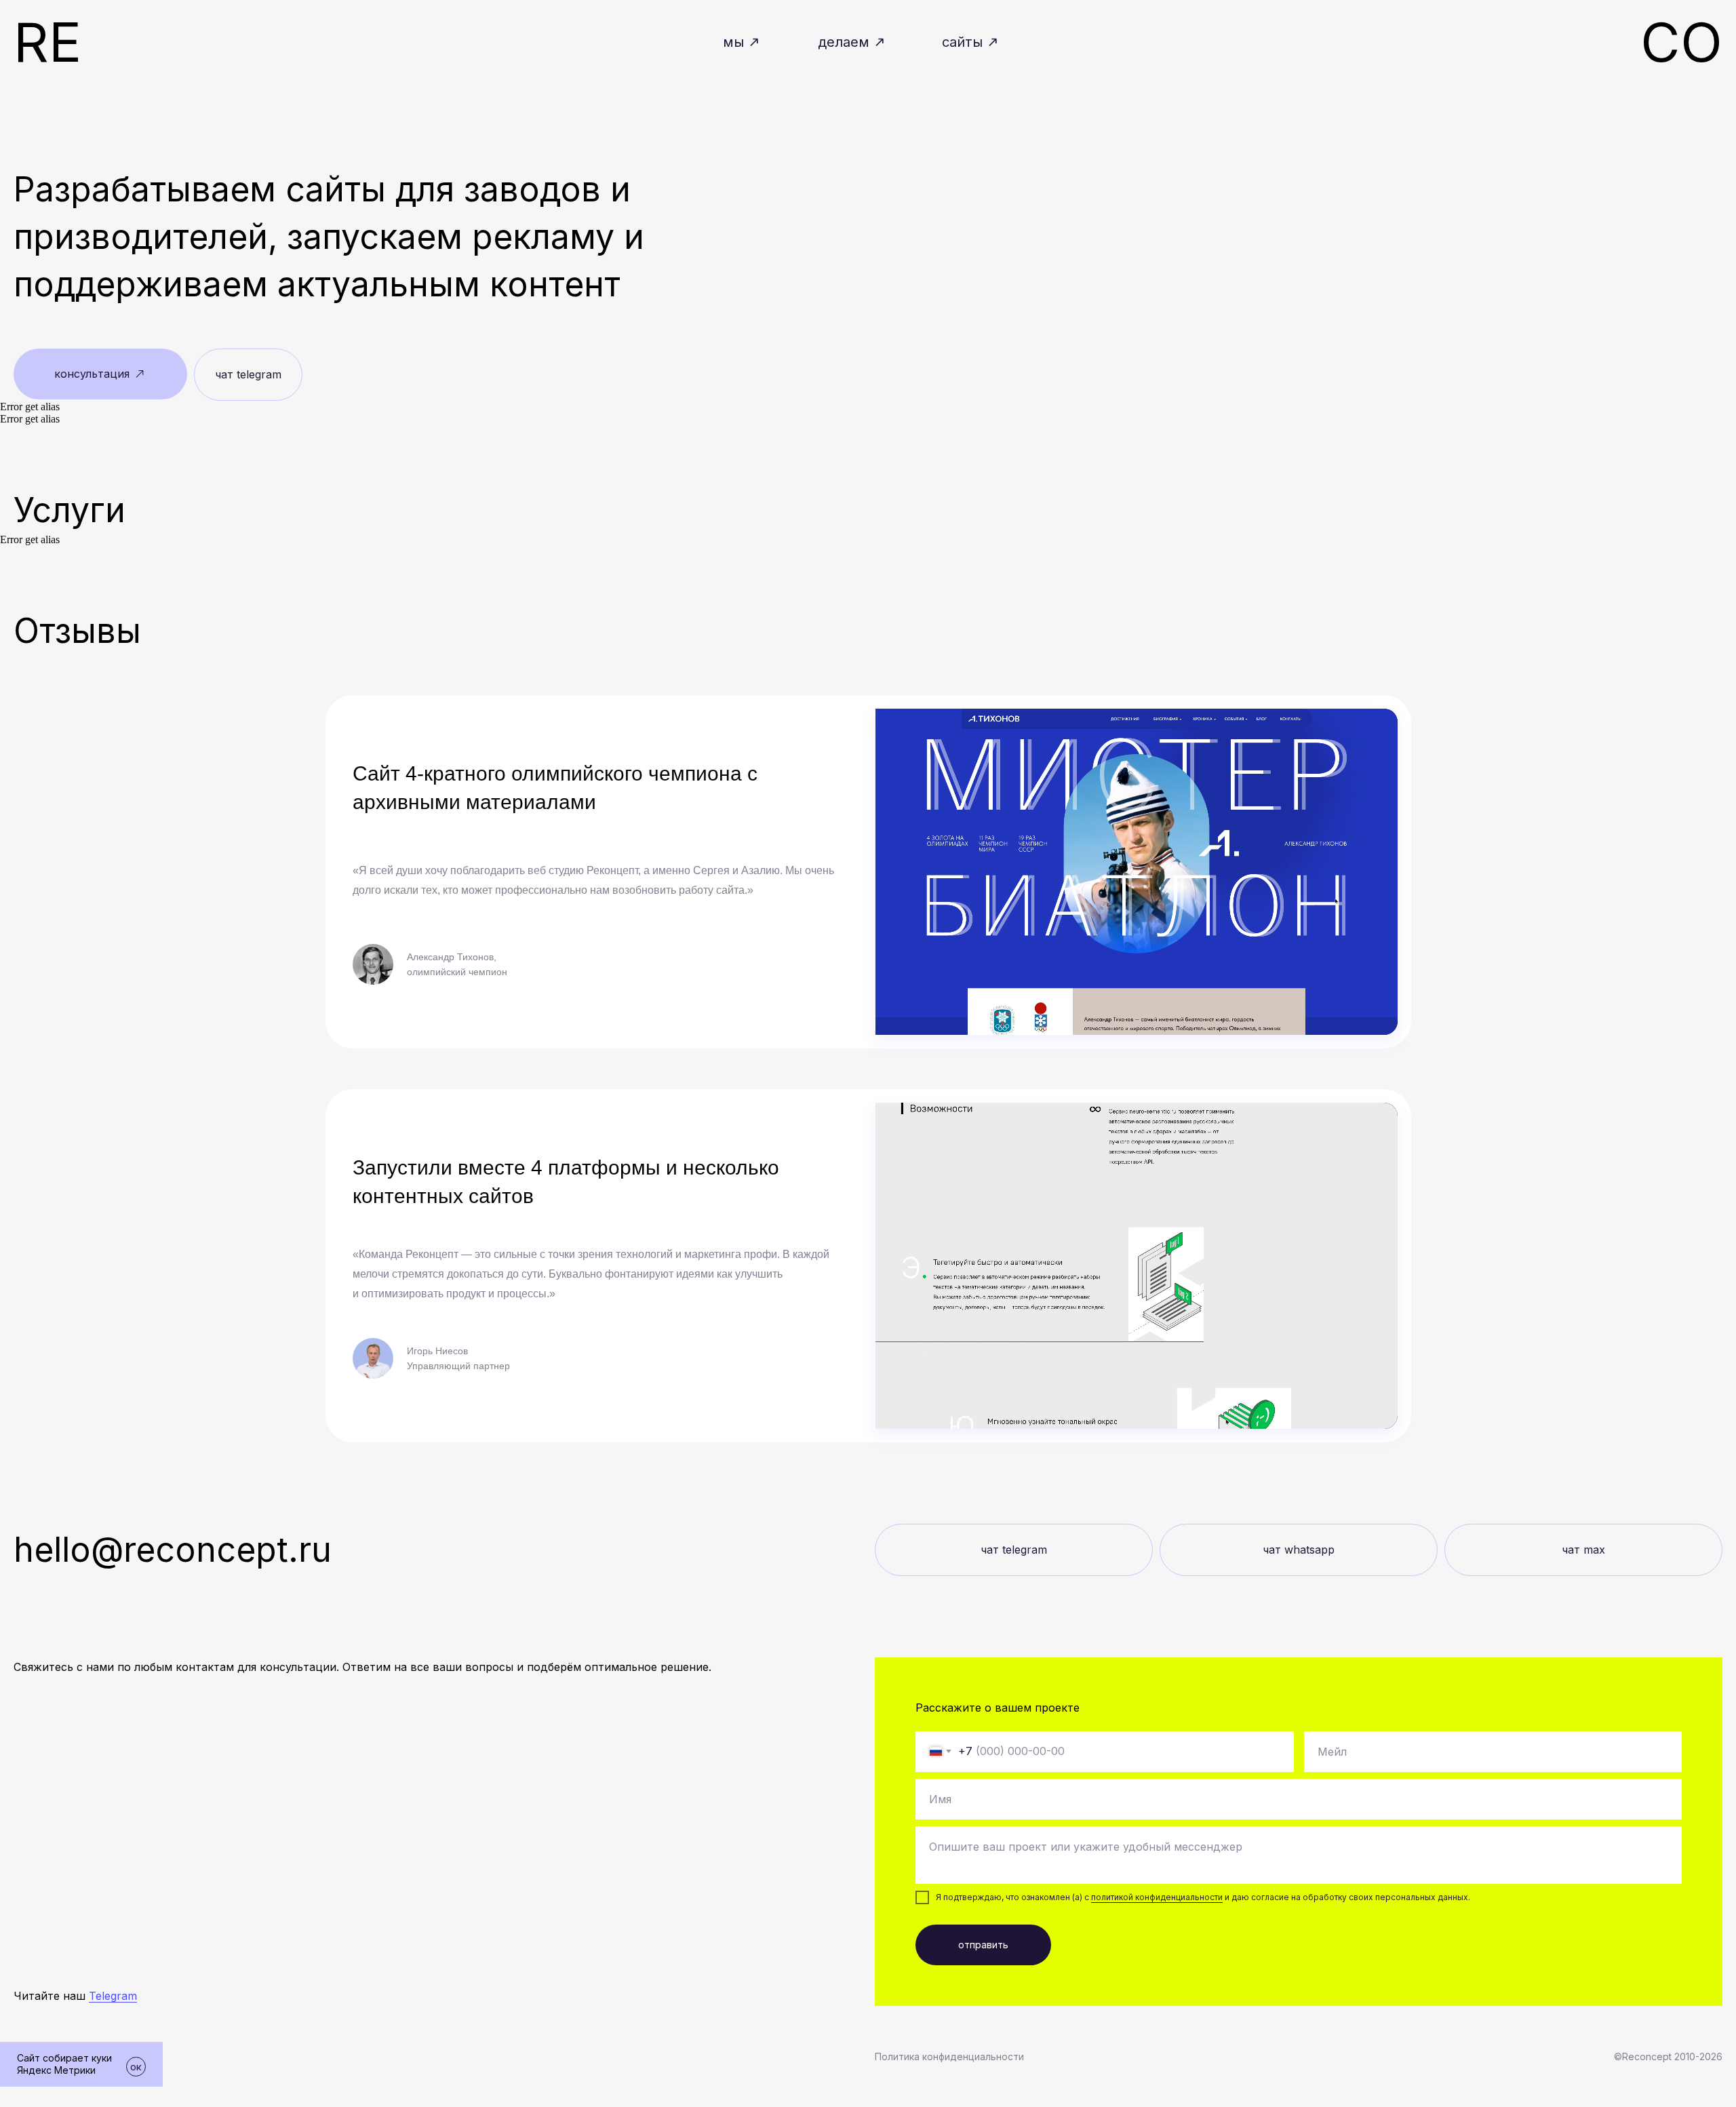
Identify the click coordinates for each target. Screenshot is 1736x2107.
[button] (100, 374)
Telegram (113, 1996)
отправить (983, 1945)
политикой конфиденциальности (1157, 1897)
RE (47, 42)
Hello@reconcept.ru (173, 1550)
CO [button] (1681, 42)
